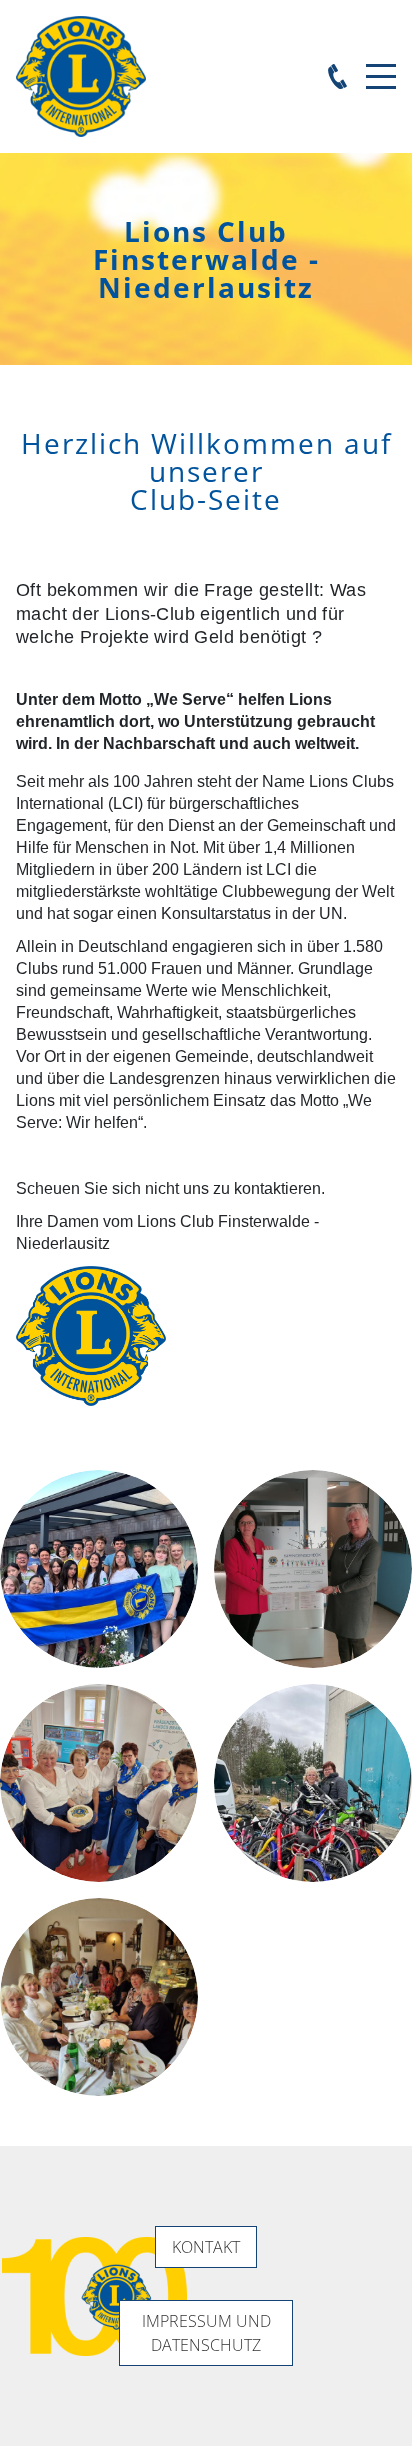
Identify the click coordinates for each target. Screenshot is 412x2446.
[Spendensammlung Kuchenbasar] (99, 1783)
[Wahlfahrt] (99, 1997)
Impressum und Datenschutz (206, 2333)
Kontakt (206, 2247)
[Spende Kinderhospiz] (313, 1569)
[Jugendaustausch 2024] (99, 1569)
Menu (381, 65)
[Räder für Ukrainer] (313, 1783)
